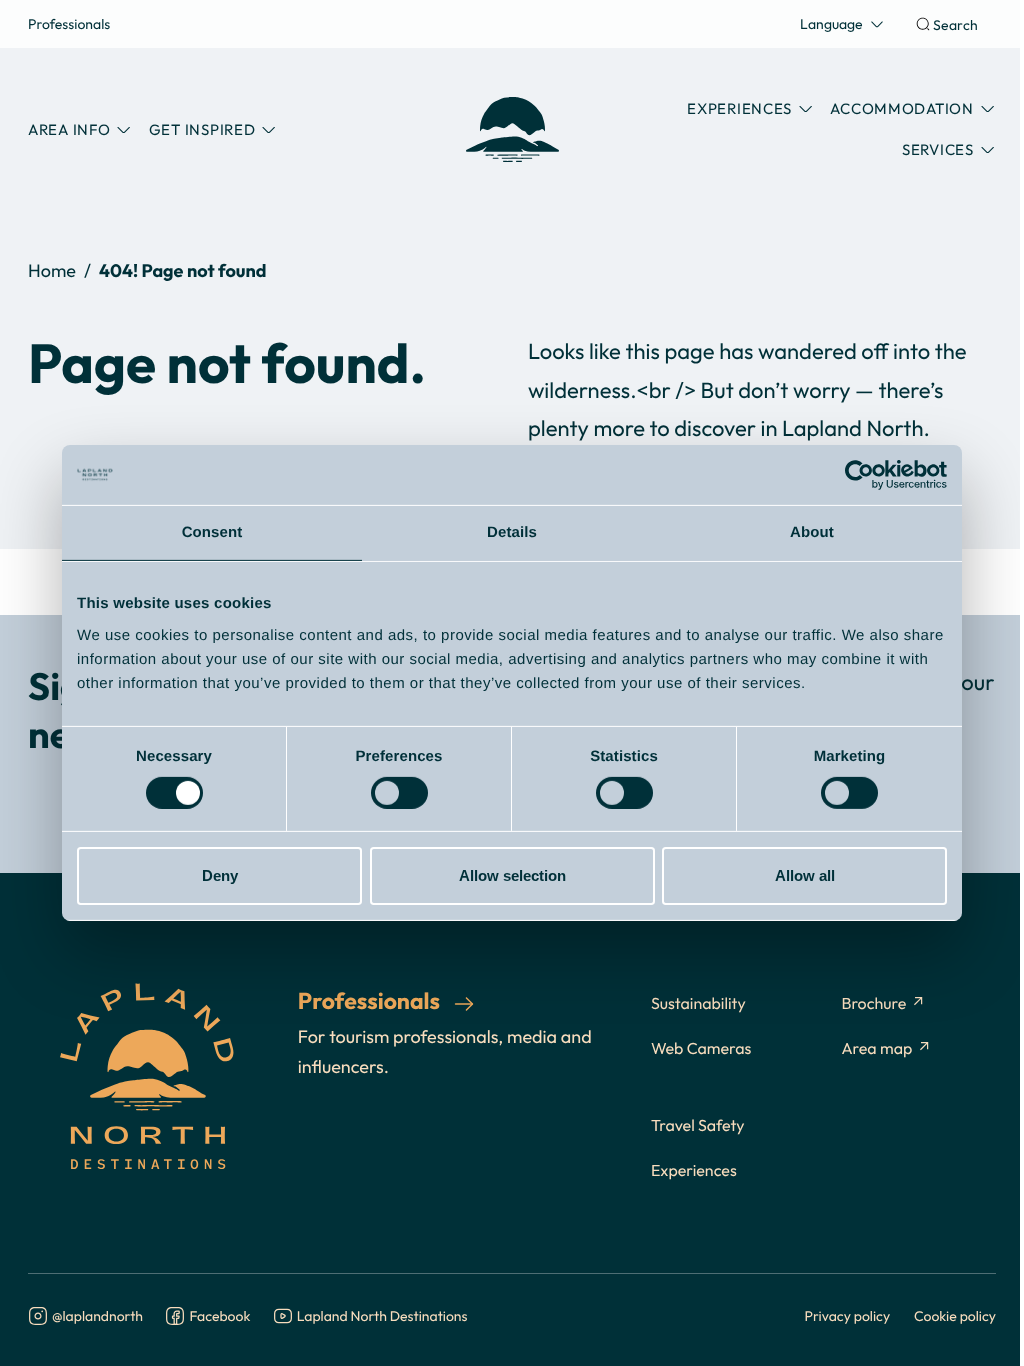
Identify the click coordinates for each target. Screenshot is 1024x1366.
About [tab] (812, 532)
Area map (876, 1049)
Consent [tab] (212, 532)
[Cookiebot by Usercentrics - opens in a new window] (859, 475)
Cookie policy (955, 1315)
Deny (220, 875)
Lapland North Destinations (382, 1316)
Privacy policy (848, 1315)
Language (831, 23)
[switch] (399, 793)
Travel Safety (698, 1126)
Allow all (805, 875)
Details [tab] (512, 532)
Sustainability (698, 1004)
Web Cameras (701, 1049)
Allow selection (512, 875)
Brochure (873, 1004)
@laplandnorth (97, 1316)
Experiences (694, 1171)
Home (52, 270)
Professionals (69, 23)
